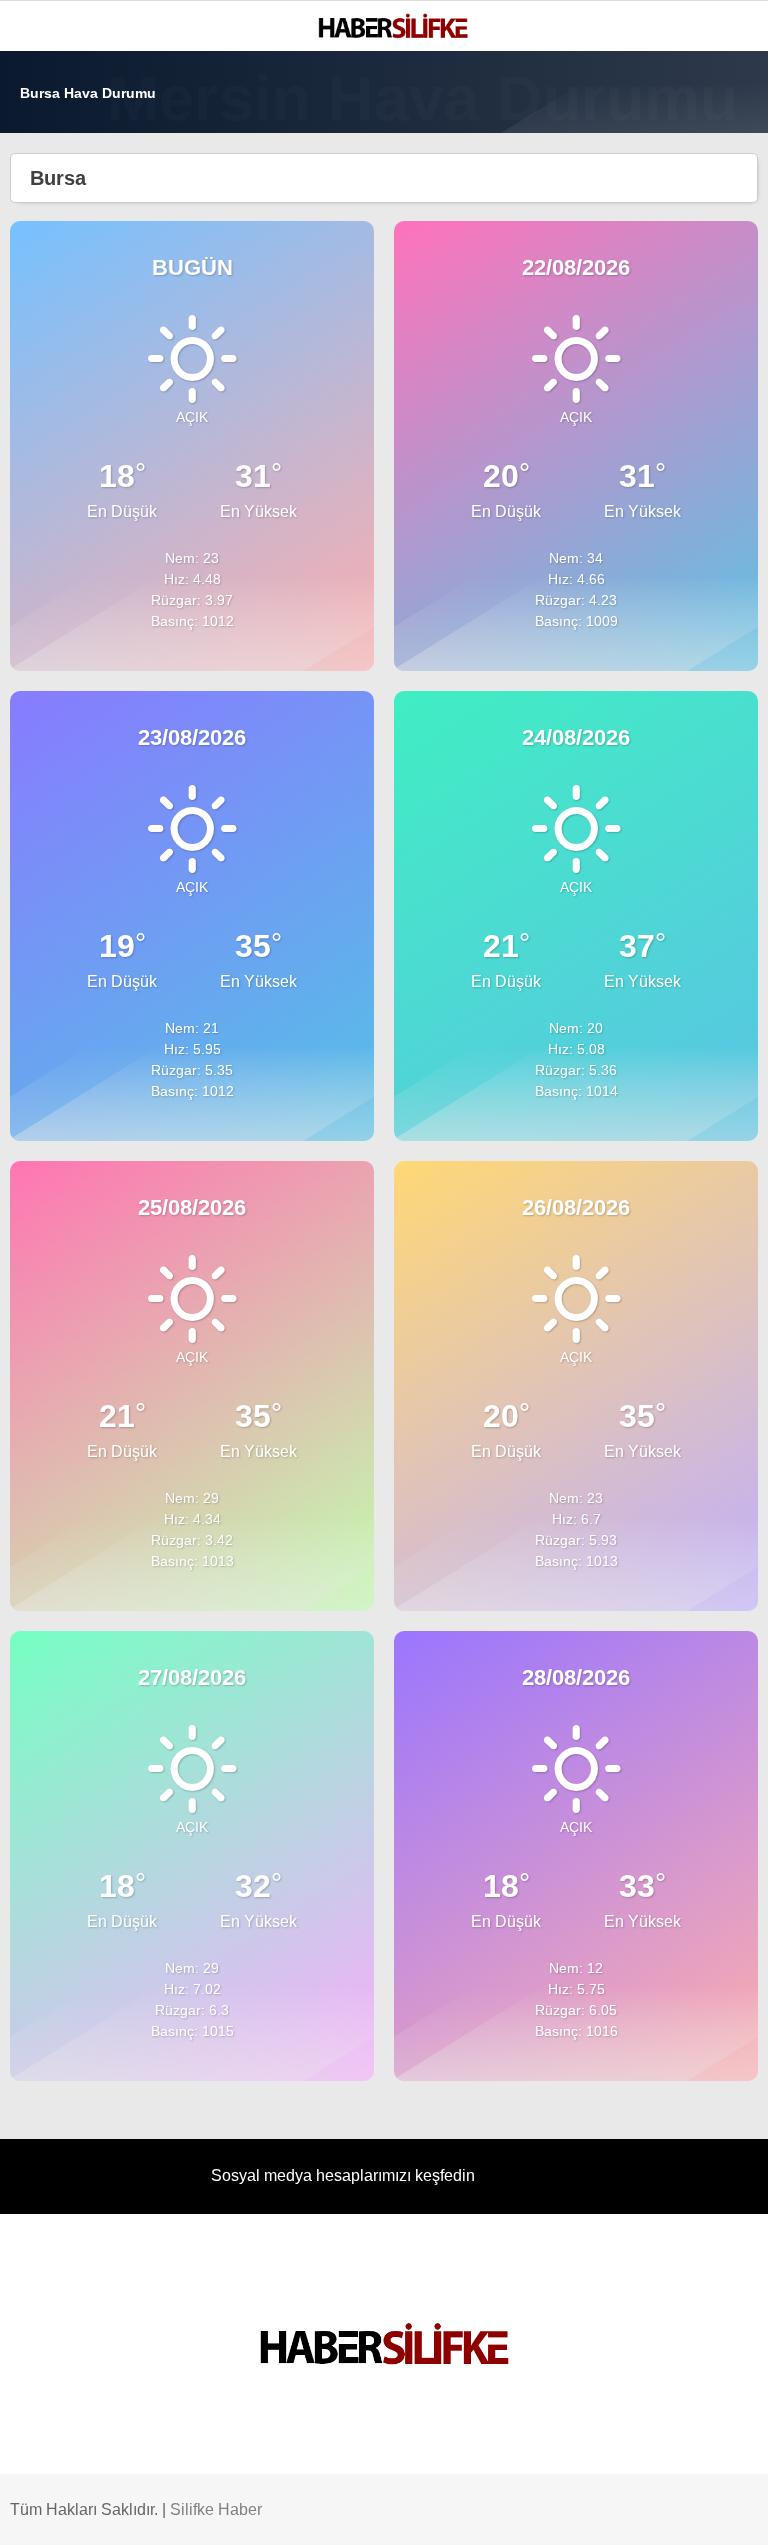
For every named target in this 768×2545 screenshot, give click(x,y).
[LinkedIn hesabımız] (509, 2512)
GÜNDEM (58, 205)
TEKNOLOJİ (67, 326)
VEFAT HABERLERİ (90, 367)
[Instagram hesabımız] (307, 2512)
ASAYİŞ (54, 245)
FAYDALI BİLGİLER (89, 448)
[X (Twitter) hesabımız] (205, 2512)
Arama (563, 97)
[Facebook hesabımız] (104, 2512)
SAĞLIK (54, 286)
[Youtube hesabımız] (408, 2512)
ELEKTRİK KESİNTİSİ (97, 407)
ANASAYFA (64, 164)
